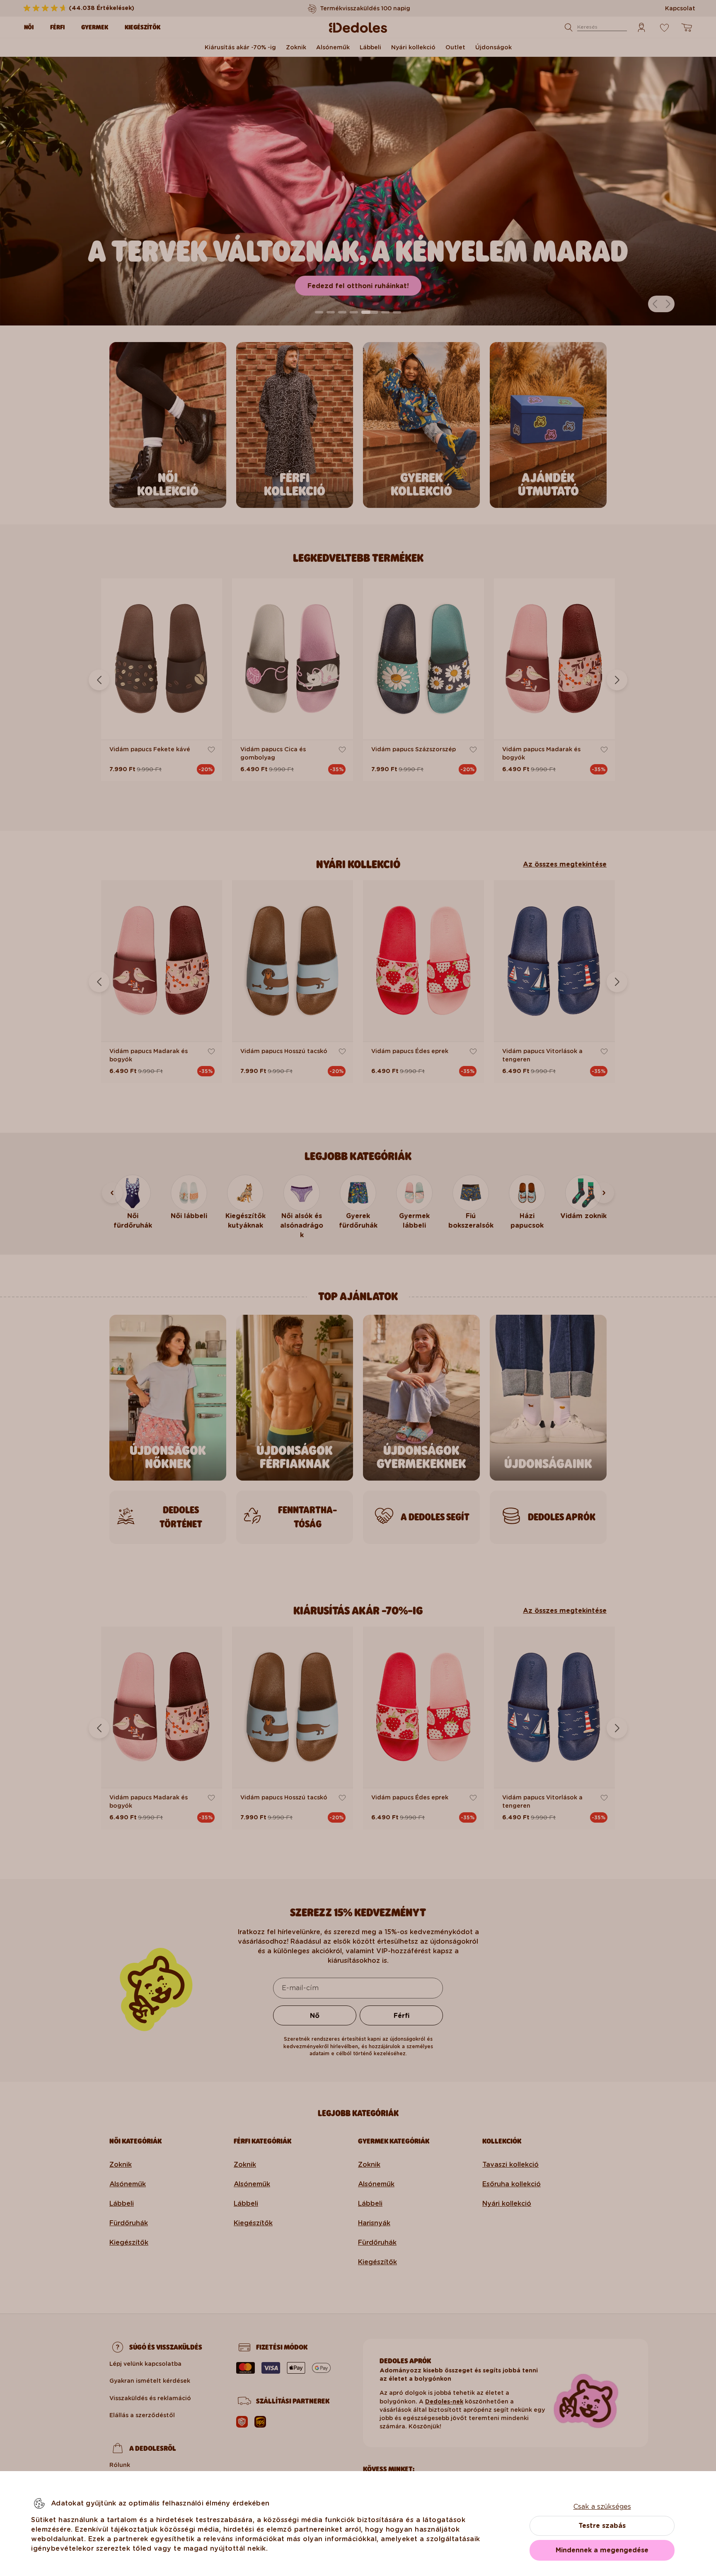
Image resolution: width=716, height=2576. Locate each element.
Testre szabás (602, 2526)
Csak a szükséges (602, 2507)
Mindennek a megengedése (602, 2550)
